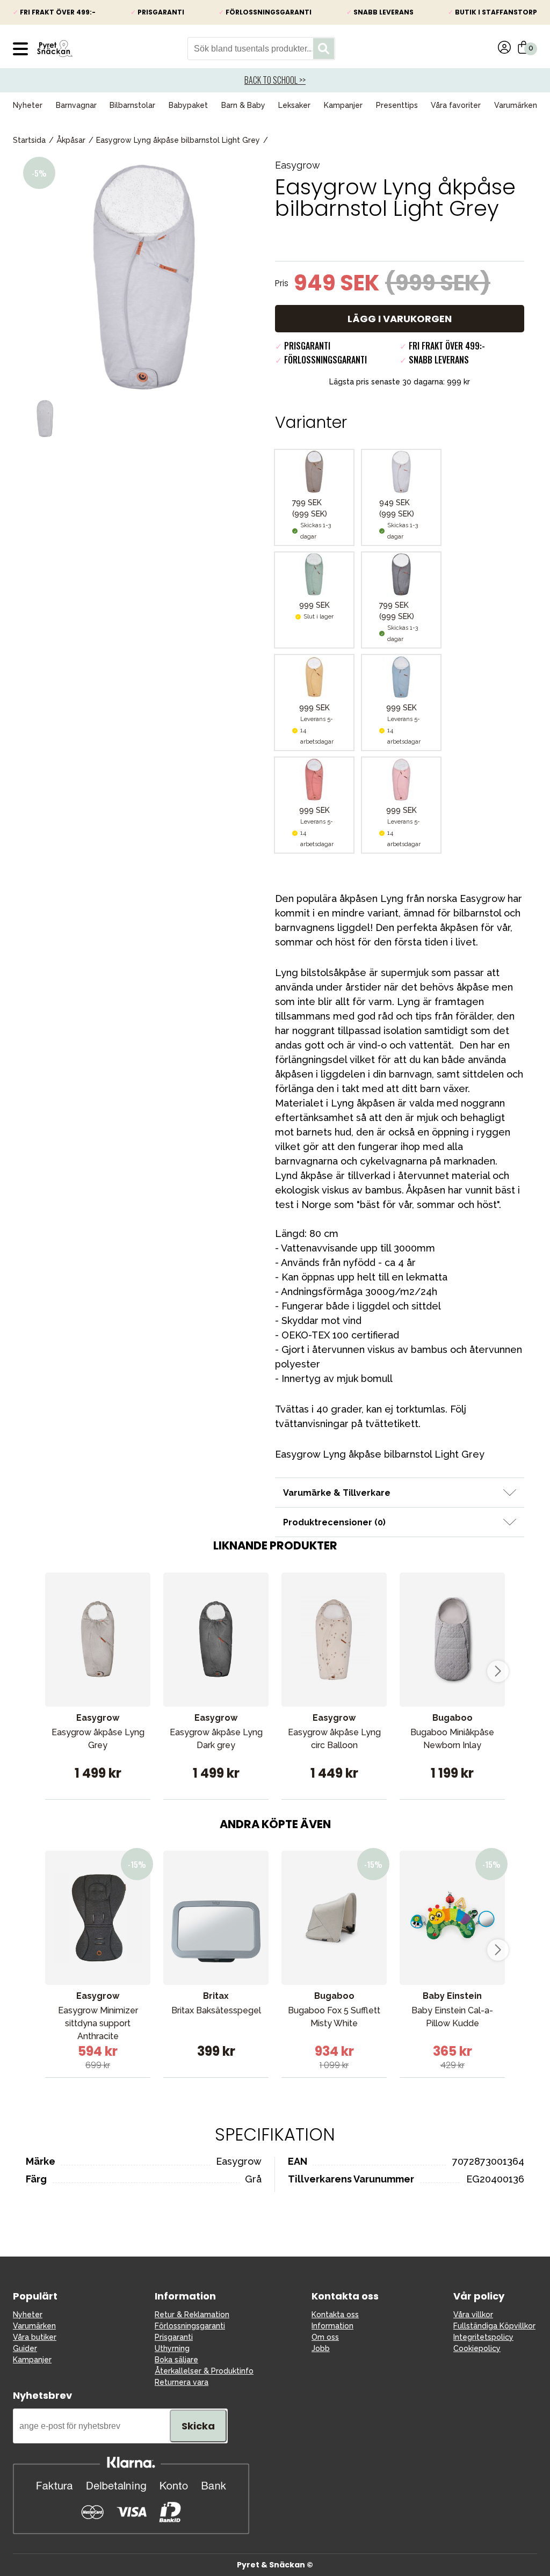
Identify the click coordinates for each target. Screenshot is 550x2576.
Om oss (325, 2337)
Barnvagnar (76, 105)
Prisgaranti (174, 2337)
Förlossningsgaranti (190, 2326)
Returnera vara (182, 2382)
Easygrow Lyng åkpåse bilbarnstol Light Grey (178, 140)
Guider (25, 2348)
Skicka (198, 2426)
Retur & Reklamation (192, 2315)
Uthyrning (172, 2348)
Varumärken (516, 105)
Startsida (29, 140)
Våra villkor (473, 2315)
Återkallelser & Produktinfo (204, 2371)
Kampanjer (343, 105)
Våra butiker (35, 2337)
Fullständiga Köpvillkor (494, 2326)
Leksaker (294, 105)
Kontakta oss (335, 2315)
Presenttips (397, 105)
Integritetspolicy (483, 2337)
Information (332, 2326)
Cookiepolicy (477, 2348)
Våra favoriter (456, 105)
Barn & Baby (243, 105)
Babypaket (188, 105)
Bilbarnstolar (132, 105)
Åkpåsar (71, 140)
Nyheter (28, 105)
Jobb (321, 2348)
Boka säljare (176, 2360)
